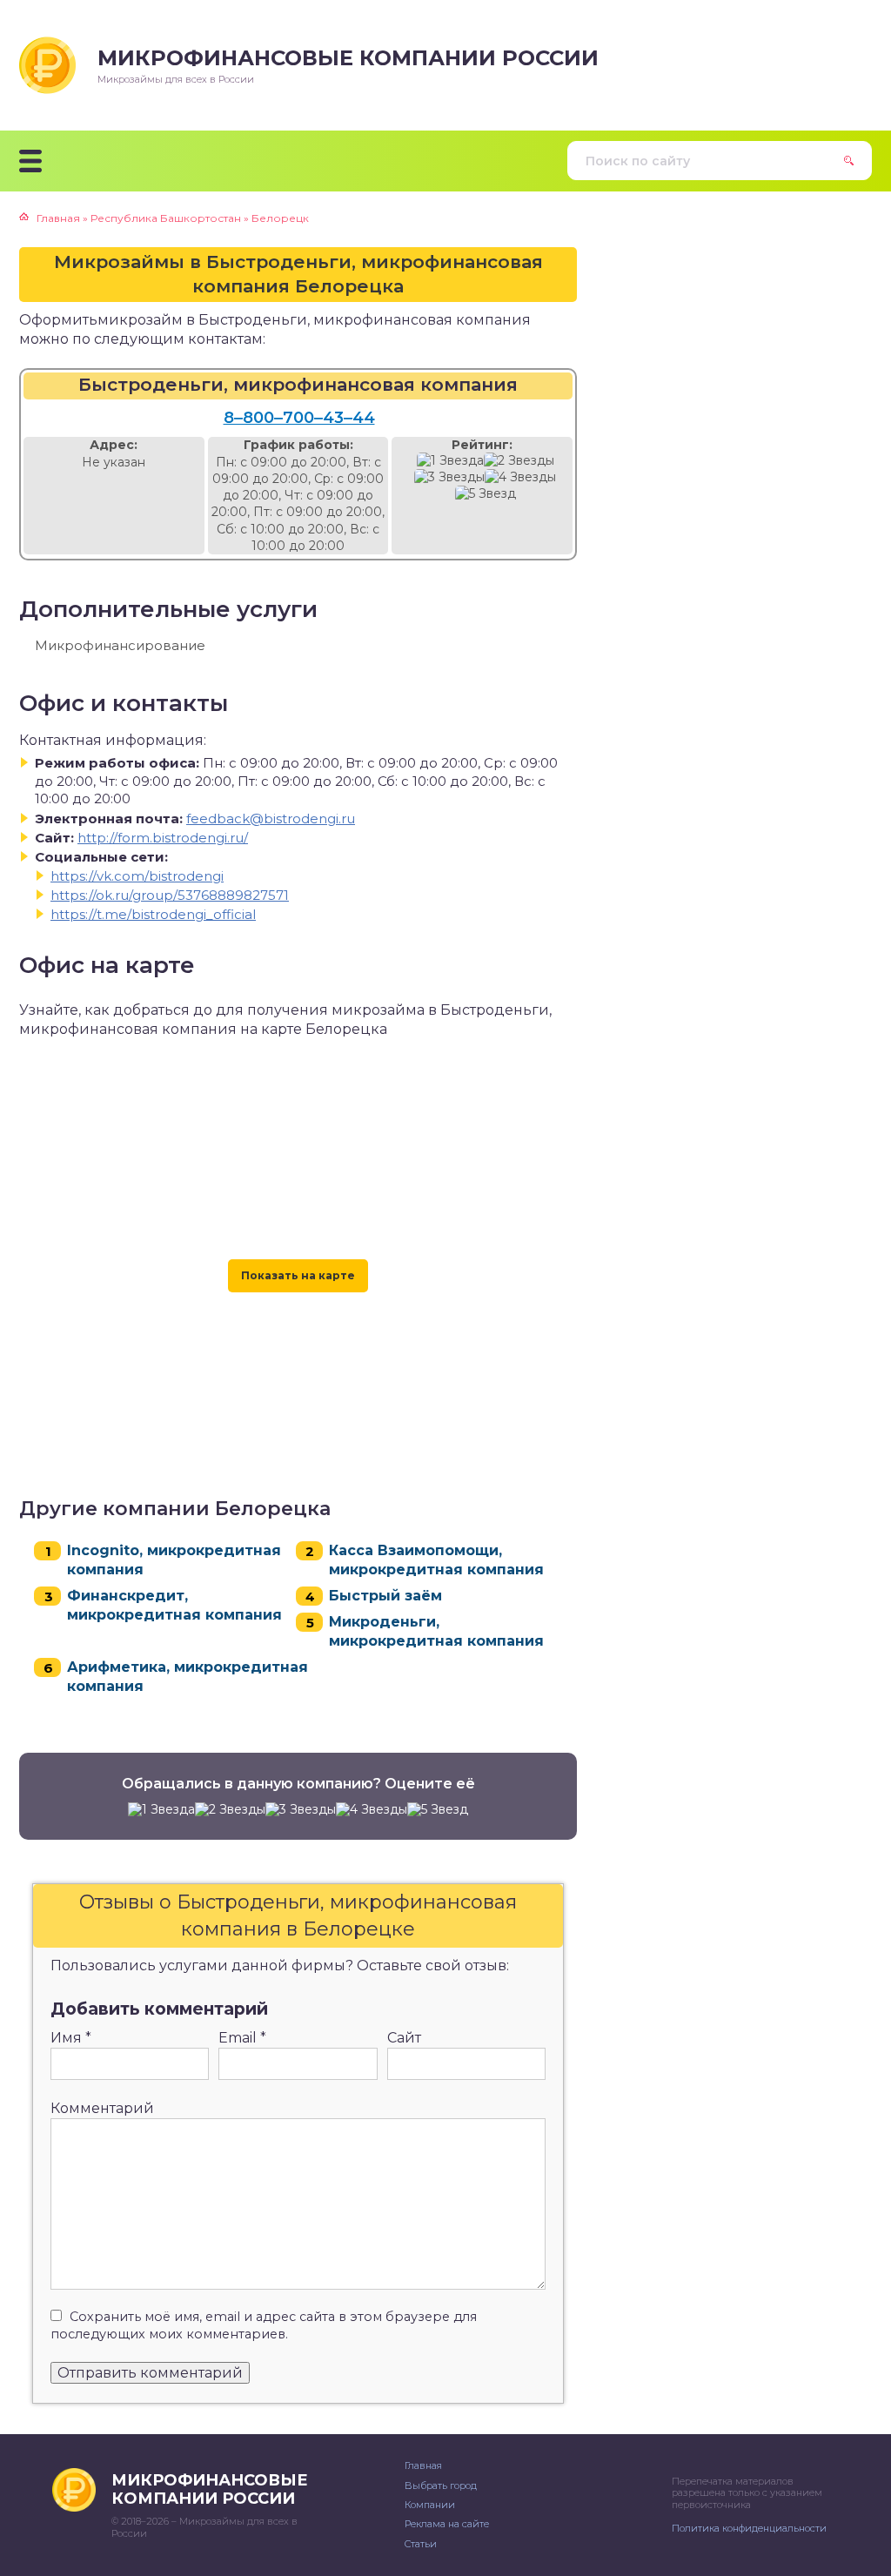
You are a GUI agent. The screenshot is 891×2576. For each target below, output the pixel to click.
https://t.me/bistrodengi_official (153, 914)
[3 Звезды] (449, 477)
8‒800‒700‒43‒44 (299, 418)
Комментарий (102, 2108)
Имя (71, 2038)
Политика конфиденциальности (749, 2528)
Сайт (404, 2038)
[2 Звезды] (519, 461)
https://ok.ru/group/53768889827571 (170, 895)
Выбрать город (441, 2485)
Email (242, 2038)
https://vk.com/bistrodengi (137, 876)
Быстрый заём (385, 1596)
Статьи (421, 2544)
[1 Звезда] (450, 461)
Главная (423, 2465)
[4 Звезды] (520, 477)
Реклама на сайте (447, 2524)
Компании (430, 2505)
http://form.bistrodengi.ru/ (163, 838)
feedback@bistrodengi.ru (271, 818)
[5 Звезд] (486, 494)
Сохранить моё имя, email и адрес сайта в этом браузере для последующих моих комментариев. (264, 2325)
